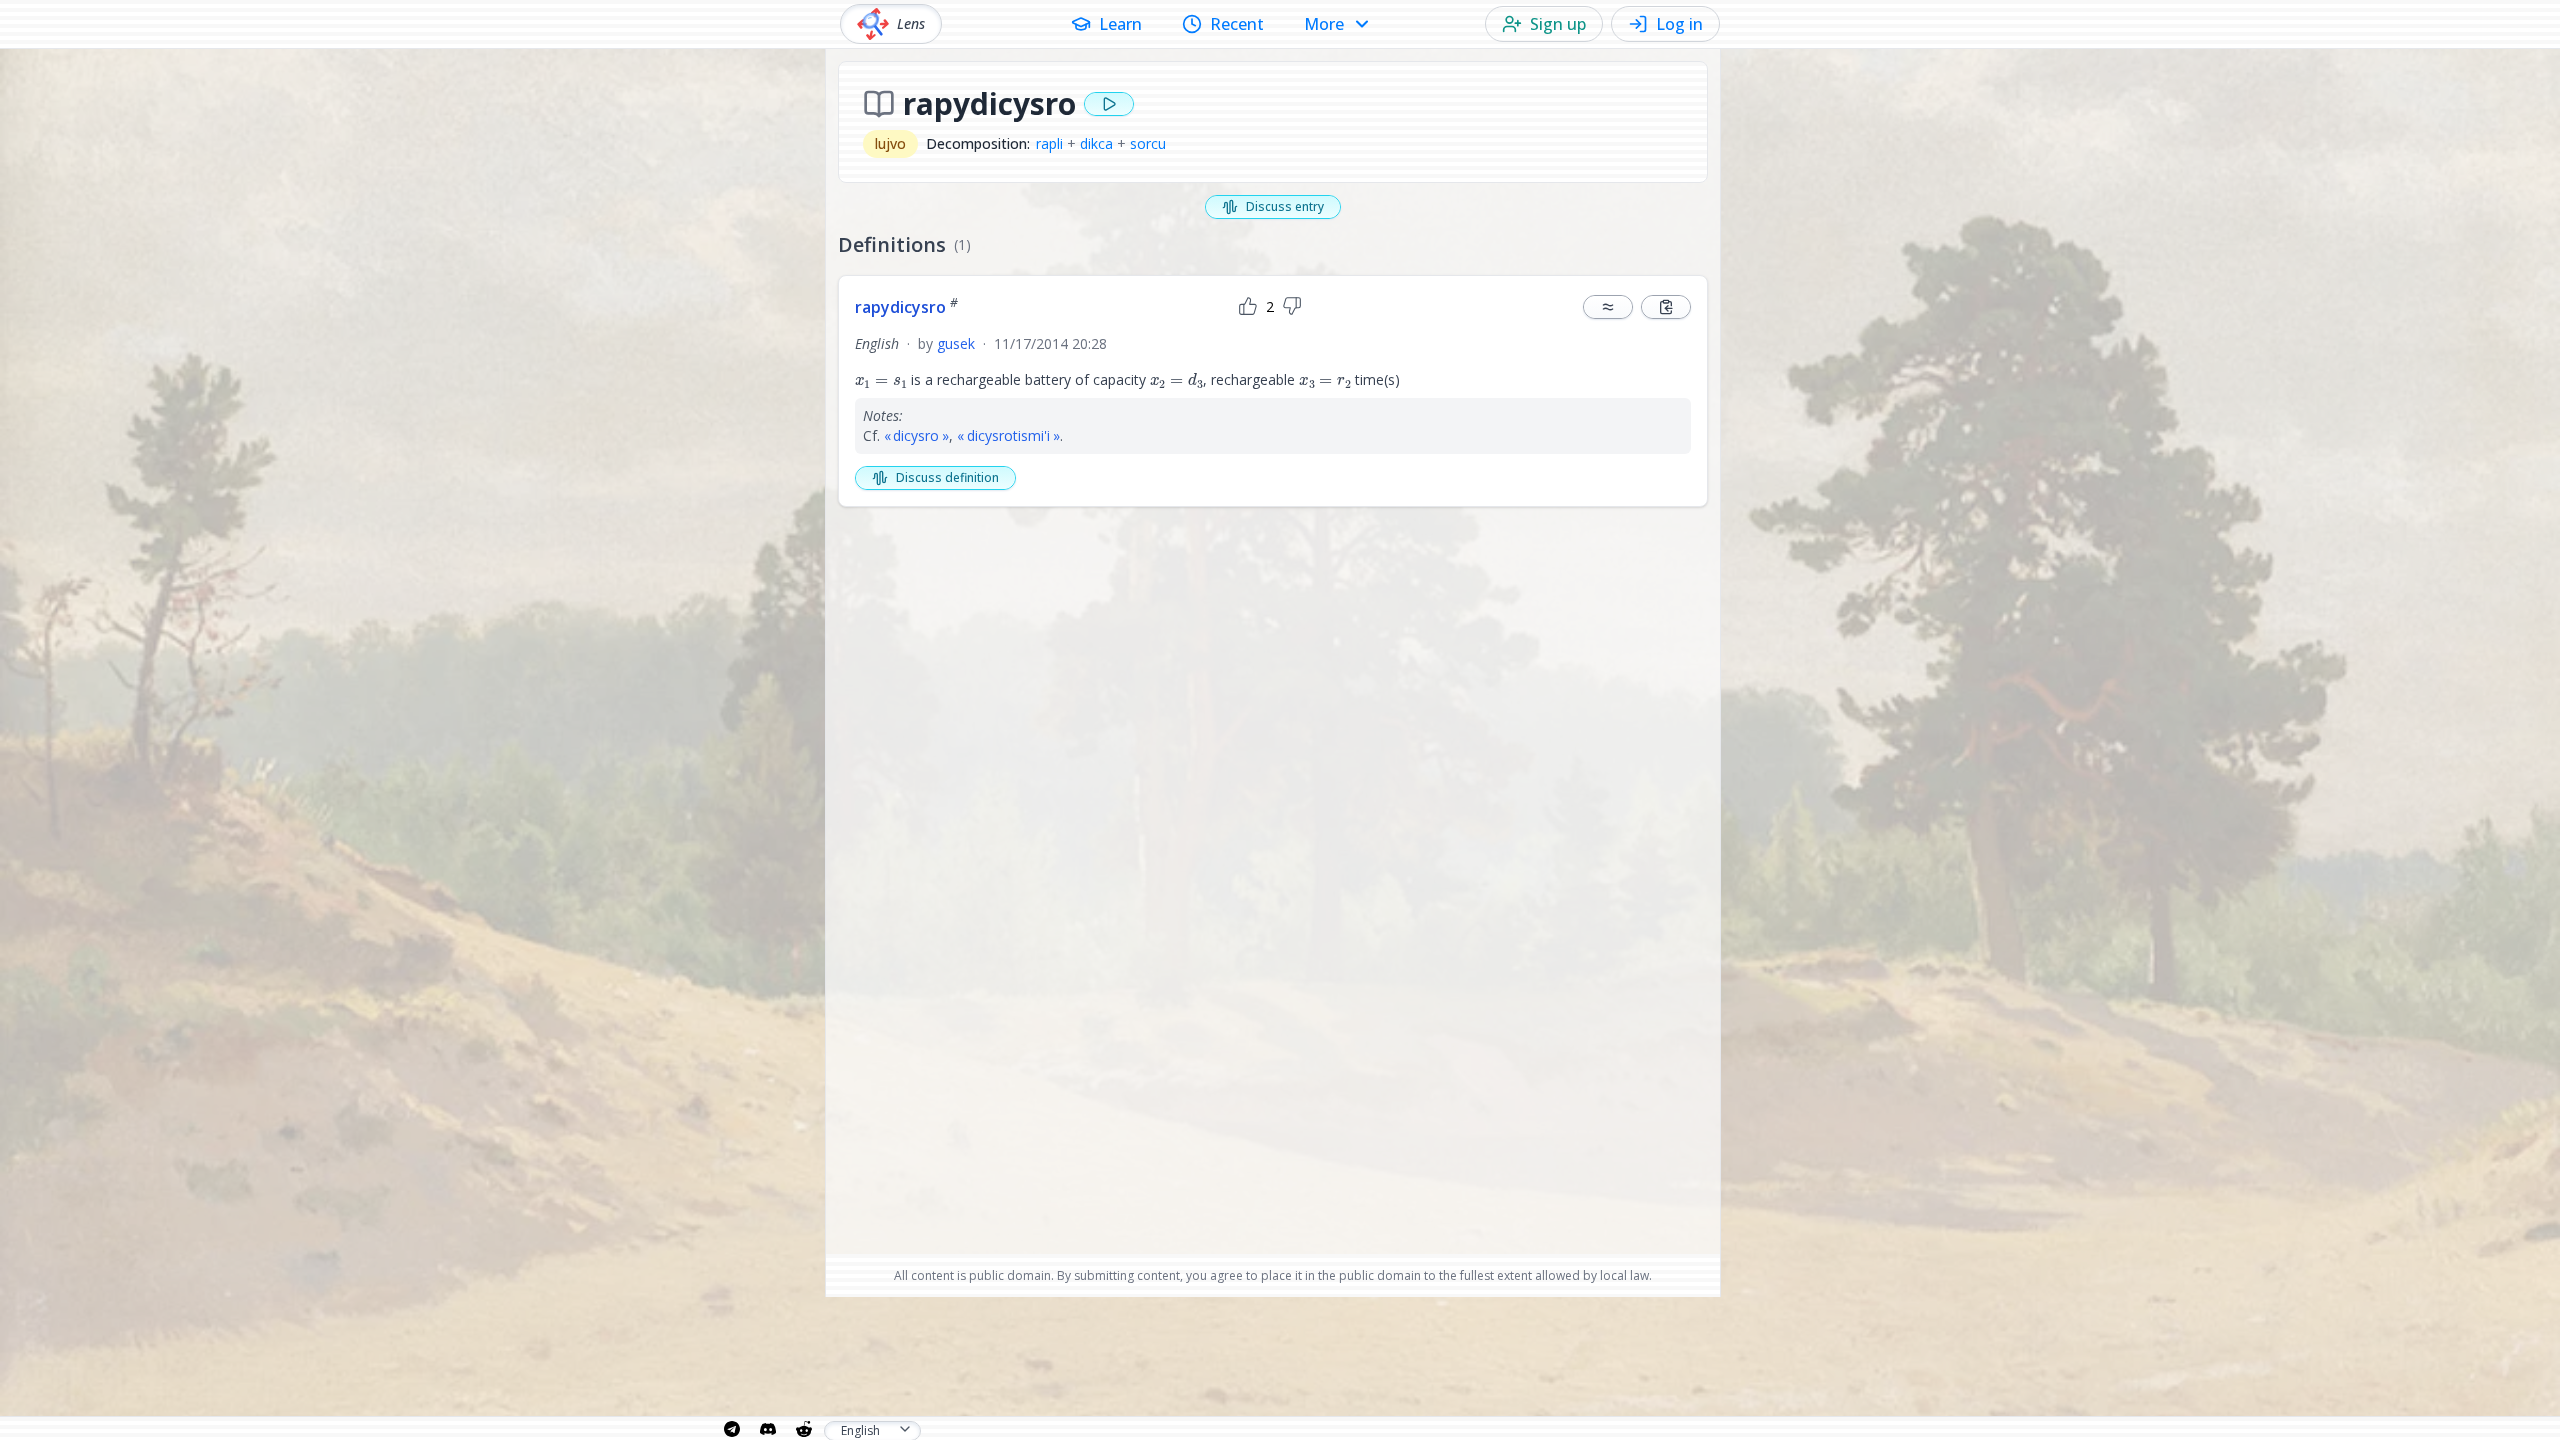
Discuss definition (947, 477)
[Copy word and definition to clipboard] (1666, 307)
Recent (1237, 24)
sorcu (1148, 143)
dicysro (916, 435)
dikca (1096, 143)
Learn (1120, 24)
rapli (1049, 143)
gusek (956, 343)
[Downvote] (1292, 307)
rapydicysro (906, 307)
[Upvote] (1248, 307)
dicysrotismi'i (1008, 435)
